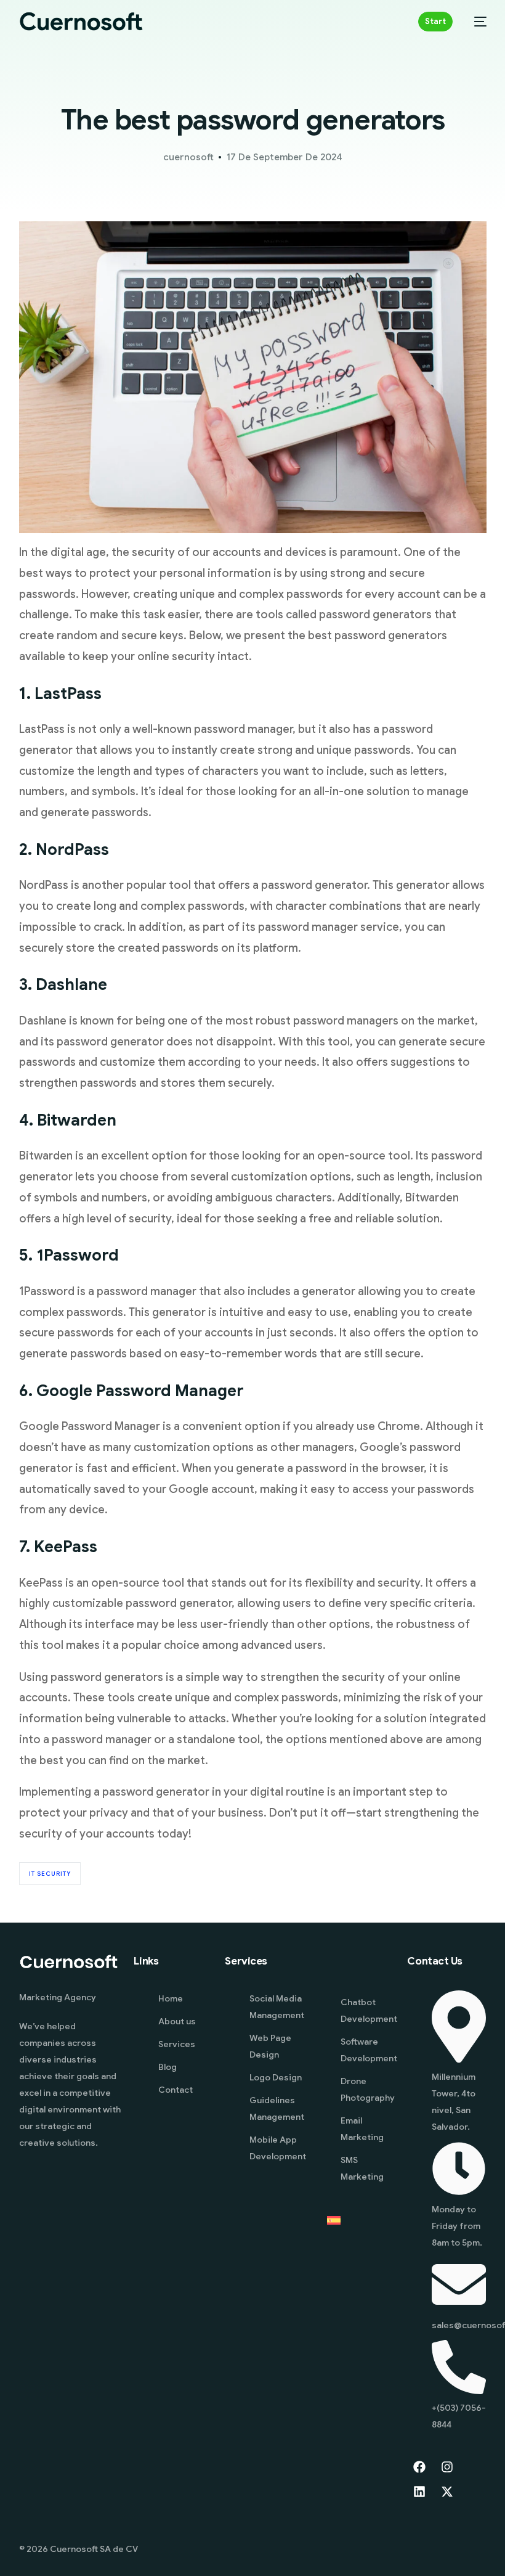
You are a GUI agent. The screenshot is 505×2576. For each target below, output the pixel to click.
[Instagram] (447, 2467)
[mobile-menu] (476, 22)
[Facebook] (419, 2467)
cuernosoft (188, 157)
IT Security (50, 1874)
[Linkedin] (419, 2492)
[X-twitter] (447, 2492)
